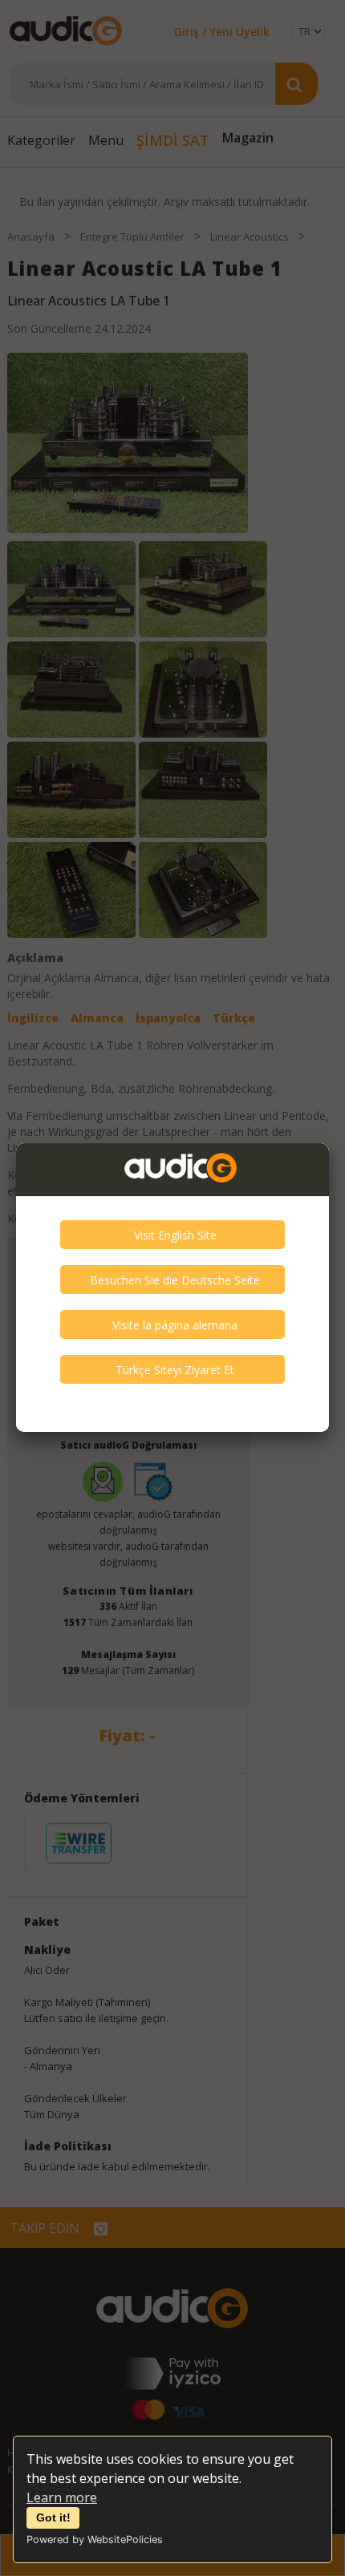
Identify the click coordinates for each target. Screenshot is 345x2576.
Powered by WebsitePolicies (95, 2540)
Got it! (53, 2517)
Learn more (62, 2497)
